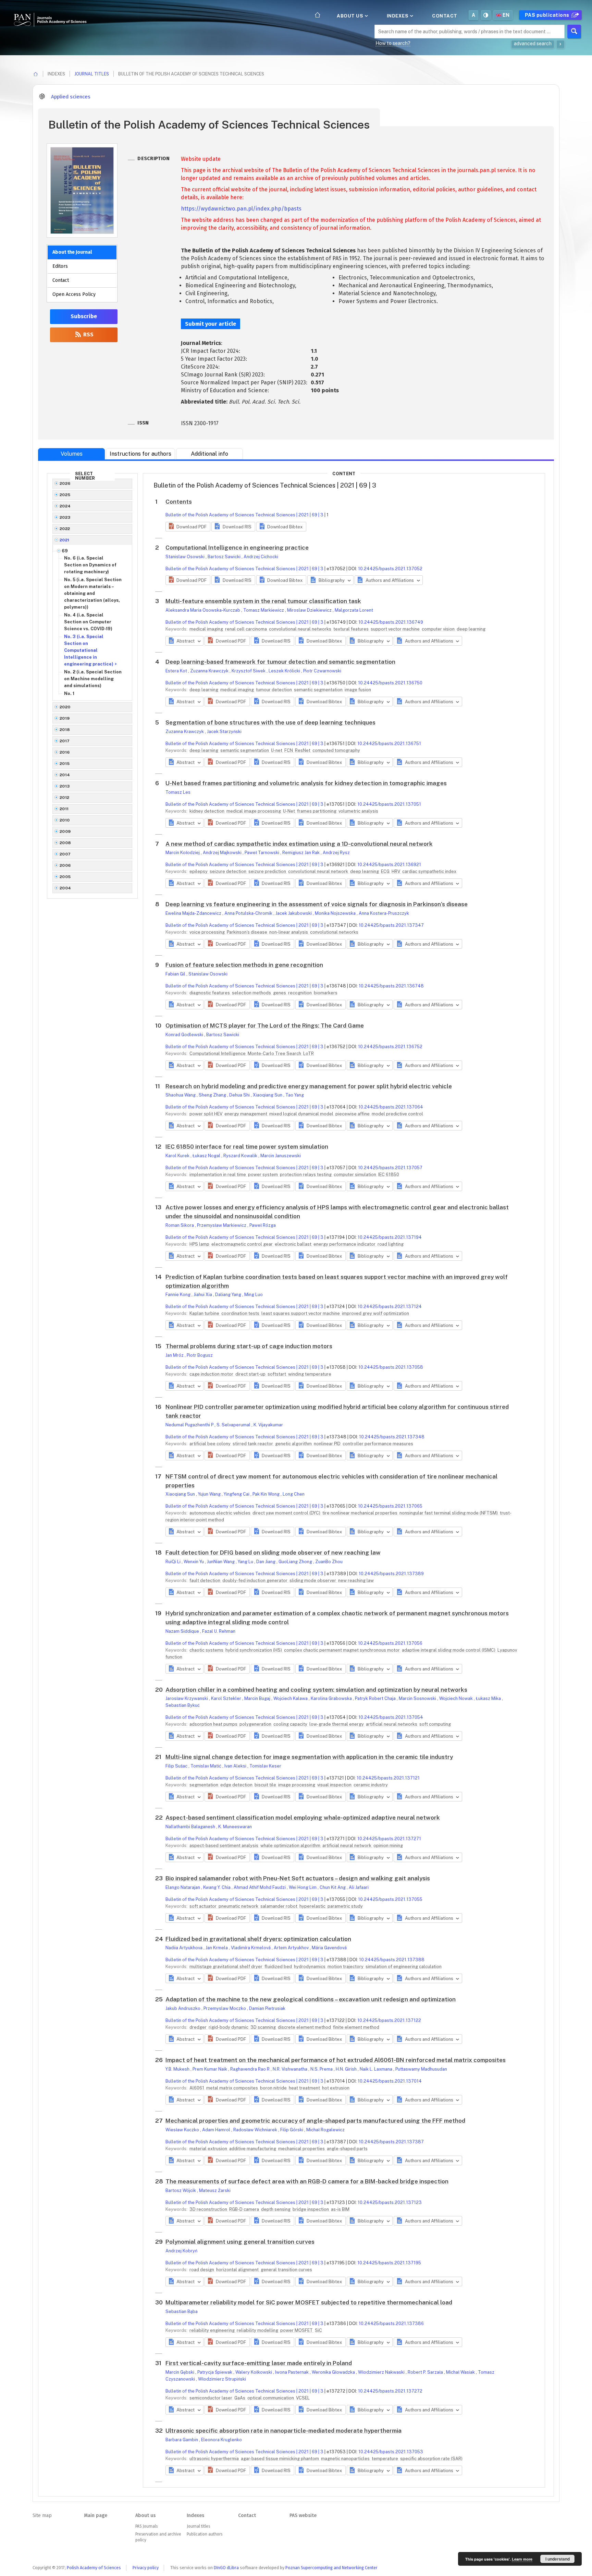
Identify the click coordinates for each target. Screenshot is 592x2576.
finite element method (356, 2027)
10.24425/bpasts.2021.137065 (390, 1506)
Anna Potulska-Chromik (249, 913)
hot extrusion (336, 2088)
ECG (386, 871)
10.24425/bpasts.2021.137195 (389, 2263)
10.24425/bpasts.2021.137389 (391, 1574)
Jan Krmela (217, 1948)
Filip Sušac (177, 1766)
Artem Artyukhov (292, 1948)
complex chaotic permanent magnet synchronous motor (342, 1650)
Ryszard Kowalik (241, 1156)
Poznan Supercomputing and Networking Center (331, 2568)
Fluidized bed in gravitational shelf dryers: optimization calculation (258, 1939)
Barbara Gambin (182, 2440)
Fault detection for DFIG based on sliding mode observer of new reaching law (273, 1553)
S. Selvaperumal (234, 1425)
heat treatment (305, 2088)
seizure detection (229, 871)
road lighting (391, 1244)
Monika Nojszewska (336, 913)
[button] (188, 527)
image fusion (358, 690)
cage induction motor (212, 1374)
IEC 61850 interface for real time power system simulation (247, 1147)
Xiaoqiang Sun (268, 1095)
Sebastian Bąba (182, 2311)
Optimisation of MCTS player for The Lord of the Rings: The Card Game (265, 1026)
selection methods (252, 993)
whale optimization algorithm (291, 1846)
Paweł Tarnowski (262, 853)
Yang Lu (246, 1562)
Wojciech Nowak (457, 1698)
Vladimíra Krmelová (251, 1948)
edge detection (237, 1785)
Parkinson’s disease (248, 932)
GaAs (240, 2398)
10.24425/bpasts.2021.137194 (390, 1237)
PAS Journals (146, 2526)
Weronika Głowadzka (334, 2372)
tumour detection (274, 690)
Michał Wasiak (461, 2372)
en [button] (506, 15)
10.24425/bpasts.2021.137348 (392, 1437)
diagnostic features (210, 993)
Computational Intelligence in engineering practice (237, 548)
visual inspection (335, 1785)
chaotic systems (207, 1650)
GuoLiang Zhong (296, 1562)
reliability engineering (213, 2330)
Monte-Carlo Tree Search (275, 1053)
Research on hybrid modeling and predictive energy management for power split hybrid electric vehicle (309, 1086)
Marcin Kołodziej (183, 853)
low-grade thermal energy (337, 1724)
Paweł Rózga (263, 1225)
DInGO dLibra (226, 2568)
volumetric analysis (358, 811)
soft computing (435, 1724)
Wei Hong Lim (303, 1887)
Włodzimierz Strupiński (222, 2379)
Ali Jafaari (359, 1887)
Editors (60, 266)
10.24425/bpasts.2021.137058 (391, 1367)
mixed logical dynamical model (302, 1114)
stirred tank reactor (253, 1444)
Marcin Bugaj (258, 1698)
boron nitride (274, 2088)
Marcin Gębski (180, 2372)
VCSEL (303, 2398)
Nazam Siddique (183, 1631)
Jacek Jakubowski (294, 913)
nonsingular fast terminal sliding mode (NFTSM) (449, 1513)
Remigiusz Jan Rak (301, 853)
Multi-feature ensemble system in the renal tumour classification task (263, 601)
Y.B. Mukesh (178, 2069)
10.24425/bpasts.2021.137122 (389, 2020)
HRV (396, 871)
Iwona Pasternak (292, 2372)
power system (263, 1175)
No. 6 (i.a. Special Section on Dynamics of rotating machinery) (90, 565)
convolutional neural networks (301, 629)
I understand (558, 2559)
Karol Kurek (178, 1156)
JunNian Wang (221, 1562)
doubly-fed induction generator (255, 1580)
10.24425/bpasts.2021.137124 (390, 1307)
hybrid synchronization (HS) (254, 1650)
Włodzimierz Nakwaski (382, 2372)
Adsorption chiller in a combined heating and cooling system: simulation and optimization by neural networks (316, 1690)
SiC (318, 2330)
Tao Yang (295, 1095)
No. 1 (69, 693)
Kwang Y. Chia (217, 1887)
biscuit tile (266, 1785)
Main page (96, 2515)
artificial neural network (347, 1846)
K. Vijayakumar (268, 1425)
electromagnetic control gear (243, 1244)
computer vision (439, 629)
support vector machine (396, 629)
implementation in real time (218, 1175)
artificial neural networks (392, 1724)
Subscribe (84, 316)
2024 (65, 506)
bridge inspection (311, 2209)
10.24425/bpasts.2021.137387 (391, 2142)
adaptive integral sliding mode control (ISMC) (449, 1650)
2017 (65, 741)
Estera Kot (177, 671)
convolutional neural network (319, 871)
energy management (246, 1114)
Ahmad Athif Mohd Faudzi (260, 1887)
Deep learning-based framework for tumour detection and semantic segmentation (280, 662)
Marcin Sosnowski (418, 1698)
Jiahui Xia (203, 1295)
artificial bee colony (211, 1444)
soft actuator (203, 1906)
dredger (199, 2027)
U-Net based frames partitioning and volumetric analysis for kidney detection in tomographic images (306, 783)
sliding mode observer (313, 1580)
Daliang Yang (229, 1295)
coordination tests (241, 1313)
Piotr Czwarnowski (322, 671)
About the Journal (72, 252)
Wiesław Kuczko (183, 2130)
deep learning (471, 629)
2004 (65, 888)
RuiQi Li (174, 1562)
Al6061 (197, 2088)
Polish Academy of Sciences (94, 2568)
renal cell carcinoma (246, 629)
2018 (65, 730)
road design (202, 2270)
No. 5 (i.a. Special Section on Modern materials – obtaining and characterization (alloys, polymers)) (93, 593)
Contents (179, 502)
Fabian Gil (176, 974)
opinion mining (388, 1846)
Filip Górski (292, 2130)
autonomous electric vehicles (220, 1513)
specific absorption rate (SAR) (431, 2459)
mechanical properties (302, 2149)
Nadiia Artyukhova (184, 1948)
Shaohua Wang (181, 1095)
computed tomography (336, 750)
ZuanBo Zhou (329, 1562)
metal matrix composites (233, 2088)
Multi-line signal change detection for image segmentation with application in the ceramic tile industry (309, 1757)
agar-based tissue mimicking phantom (280, 2459)
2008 (65, 843)
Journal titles (92, 74)
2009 (65, 831)
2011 (64, 809)
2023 (65, 517)
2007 (65, 854)
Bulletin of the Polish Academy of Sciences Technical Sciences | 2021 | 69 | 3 (244, 515)
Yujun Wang (210, 1494)
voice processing (208, 932)
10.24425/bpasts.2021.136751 (389, 744)
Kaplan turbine (205, 1313)
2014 (65, 775)
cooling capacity (291, 1724)
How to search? (393, 43)
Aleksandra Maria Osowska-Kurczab (203, 610)
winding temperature (310, 1374)
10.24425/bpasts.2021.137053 (391, 2452)
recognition (300, 993)
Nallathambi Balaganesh (191, 1827)
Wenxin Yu (194, 1562)
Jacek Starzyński (224, 732)
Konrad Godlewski (185, 1035)
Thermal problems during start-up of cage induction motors (249, 1346)
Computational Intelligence (218, 1053)
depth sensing (276, 2209)
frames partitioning (317, 811)
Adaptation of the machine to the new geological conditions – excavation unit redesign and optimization (311, 1999)
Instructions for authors (140, 454)
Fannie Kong (178, 1295)
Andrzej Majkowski (223, 853)
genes (280, 993)
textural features (351, 629)
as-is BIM (340, 2209)
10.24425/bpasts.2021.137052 (390, 569)
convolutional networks (334, 932)
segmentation (204, 1785)
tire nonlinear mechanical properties (360, 1513)
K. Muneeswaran (235, 1827)
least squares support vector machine (301, 1313)
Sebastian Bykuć (183, 1705)
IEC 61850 (389, 1175)
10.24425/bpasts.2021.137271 (389, 1839)
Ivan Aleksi (236, 1766)
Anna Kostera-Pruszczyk (384, 913)
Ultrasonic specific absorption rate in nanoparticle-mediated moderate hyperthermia (283, 2431)
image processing (297, 1785)
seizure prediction (268, 871)
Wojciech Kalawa (291, 1698)
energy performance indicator (345, 1244)
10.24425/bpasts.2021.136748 (391, 986)
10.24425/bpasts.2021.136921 (389, 865)
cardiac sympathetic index (429, 871)
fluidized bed (279, 1967)
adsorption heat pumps (214, 1724)
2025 (65, 495)
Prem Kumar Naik (210, 2069)
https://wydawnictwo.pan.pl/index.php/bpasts (241, 209)
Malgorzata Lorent (354, 610)
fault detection (205, 1580)
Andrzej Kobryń (181, 2251)
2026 (65, 483)
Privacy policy (146, 2568)
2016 (65, 752)
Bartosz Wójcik (181, 2190)
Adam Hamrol (217, 2130)
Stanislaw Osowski (186, 557)
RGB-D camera (245, 2209)
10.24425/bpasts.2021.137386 (391, 2323)
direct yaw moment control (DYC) (287, 1513)
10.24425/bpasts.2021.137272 (390, 2391)
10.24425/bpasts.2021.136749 (391, 622)
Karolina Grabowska (332, 1698)
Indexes (398, 16)
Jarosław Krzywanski (187, 1698)
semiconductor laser (211, 2398)
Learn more (522, 2559)
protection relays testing (306, 1175)
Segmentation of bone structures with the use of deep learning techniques (270, 722)
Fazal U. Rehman (219, 1631)
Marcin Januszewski (281, 1156)
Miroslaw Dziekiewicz (310, 610)
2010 (65, 820)
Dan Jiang (266, 1562)
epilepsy (199, 871)
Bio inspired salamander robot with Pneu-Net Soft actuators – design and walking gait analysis (298, 1878)
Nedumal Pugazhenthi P (190, 1425)
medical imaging (207, 629)
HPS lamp (200, 1244)
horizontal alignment (238, 2270)
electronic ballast (294, 1244)
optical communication (271, 2398)
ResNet (303, 750)
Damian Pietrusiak (267, 2008)
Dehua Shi (240, 1095)
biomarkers (326, 993)
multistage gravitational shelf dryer (226, 1967)
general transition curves (286, 2270)
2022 (65, 529)
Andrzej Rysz (336, 853)
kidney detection (207, 811)
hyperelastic (313, 1906)
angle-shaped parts (347, 2149)
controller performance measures (378, 1444)
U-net (277, 750)
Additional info (209, 454)
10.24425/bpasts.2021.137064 (391, 1107)
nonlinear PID (328, 1444)
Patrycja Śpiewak (215, 2372)
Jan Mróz (175, 1355)
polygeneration (256, 1724)
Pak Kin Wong (267, 1494)
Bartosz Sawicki (225, 557)
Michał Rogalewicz (325, 2130)
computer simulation (355, 1175)
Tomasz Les (178, 792)
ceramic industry (371, 1785)
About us (351, 16)
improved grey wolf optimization (375, 1313)
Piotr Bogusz (200, 1355)
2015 (65, 764)
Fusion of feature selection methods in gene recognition (244, 965)
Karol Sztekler (227, 1698)
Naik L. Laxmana (377, 2069)
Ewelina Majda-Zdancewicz (194, 913)
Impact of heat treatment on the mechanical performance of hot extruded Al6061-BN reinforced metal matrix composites (336, 2060)
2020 (65, 707)
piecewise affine (353, 1114)
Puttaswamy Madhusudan (421, 2069)
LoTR (309, 1053)
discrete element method (305, 2027)
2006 (65, 865)
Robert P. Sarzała (426, 2372)
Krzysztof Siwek (249, 671)
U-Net (289, 811)
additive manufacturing (253, 2149)
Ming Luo (254, 1295)
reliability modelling (258, 2330)
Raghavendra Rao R (250, 2069)
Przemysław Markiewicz (222, 1225)
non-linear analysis (289, 932)
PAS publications (548, 15)
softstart (277, 1374)
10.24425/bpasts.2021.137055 (390, 1899)
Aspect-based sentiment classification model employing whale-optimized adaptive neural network (303, 1818)
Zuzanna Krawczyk (210, 671)
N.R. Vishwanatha (291, 2069)
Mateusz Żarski (215, 2190)
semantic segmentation (319, 690)
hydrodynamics (310, 1967)
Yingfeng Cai (237, 1494)
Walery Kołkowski (254, 2372)
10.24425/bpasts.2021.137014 (390, 2081)
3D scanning (264, 2027)
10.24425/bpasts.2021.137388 (392, 1960)
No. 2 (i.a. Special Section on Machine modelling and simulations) (93, 679)
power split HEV (206, 1114)
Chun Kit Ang (333, 1887)
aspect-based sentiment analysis (224, 1846)
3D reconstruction (209, 2209)
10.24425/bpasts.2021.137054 (391, 1717)
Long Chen (294, 1494)
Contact (445, 16)
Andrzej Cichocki (261, 557)
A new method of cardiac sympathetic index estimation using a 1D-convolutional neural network (299, 844)
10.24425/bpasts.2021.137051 (389, 804)
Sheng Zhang (213, 1095)
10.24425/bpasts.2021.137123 (390, 2202)
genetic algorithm (294, 1444)
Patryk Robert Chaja (376, 1698)
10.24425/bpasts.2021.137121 (388, 1778)
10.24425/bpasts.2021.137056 (390, 1643)
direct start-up (251, 1374)
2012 (65, 798)
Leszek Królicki (285, 671)
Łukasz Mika (489, 1698)
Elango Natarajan (183, 1887)
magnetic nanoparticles (346, 2459)
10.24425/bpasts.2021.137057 (390, 1168)
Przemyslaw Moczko (225, 2008)
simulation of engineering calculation (404, 1967)
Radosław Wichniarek (256, 2130)
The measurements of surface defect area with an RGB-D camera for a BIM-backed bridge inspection (307, 2181)
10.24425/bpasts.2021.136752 (390, 1047)
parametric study (345, 1906)
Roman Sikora (180, 1225)
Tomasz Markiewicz (264, 610)
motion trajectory (346, 1967)
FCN (289, 750)
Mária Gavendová (329, 1948)
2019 (65, 718)
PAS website (303, 2515)
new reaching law (356, 1580)
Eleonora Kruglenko (221, 2440)
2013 (65, 786)
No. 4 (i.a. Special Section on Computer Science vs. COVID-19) (88, 622)
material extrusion (209, 2149)
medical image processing (254, 811)
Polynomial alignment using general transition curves (240, 2242)
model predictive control (397, 1114)
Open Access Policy (74, 294)
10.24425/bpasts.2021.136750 (390, 683)
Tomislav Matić (206, 1766)
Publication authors (205, 2534)
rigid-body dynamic (229, 2027)
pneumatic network (239, 1906)
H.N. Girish (347, 2069)
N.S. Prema (322, 2069)
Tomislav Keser (265, 1766)
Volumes (72, 454)
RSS (88, 334)
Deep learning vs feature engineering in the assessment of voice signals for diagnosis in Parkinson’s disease (317, 904)
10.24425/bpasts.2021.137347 (391, 925)
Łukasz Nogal (207, 1156)
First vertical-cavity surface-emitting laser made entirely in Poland (259, 2363)
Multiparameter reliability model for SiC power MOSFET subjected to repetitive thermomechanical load (309, 2302)
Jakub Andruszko (183, 2008)
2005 (65, 877)
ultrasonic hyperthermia (215, 2459)
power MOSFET (297, 2330)
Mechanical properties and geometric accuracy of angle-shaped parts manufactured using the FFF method (315, 2121)
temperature (385, 2459)
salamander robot (279, 1906)
